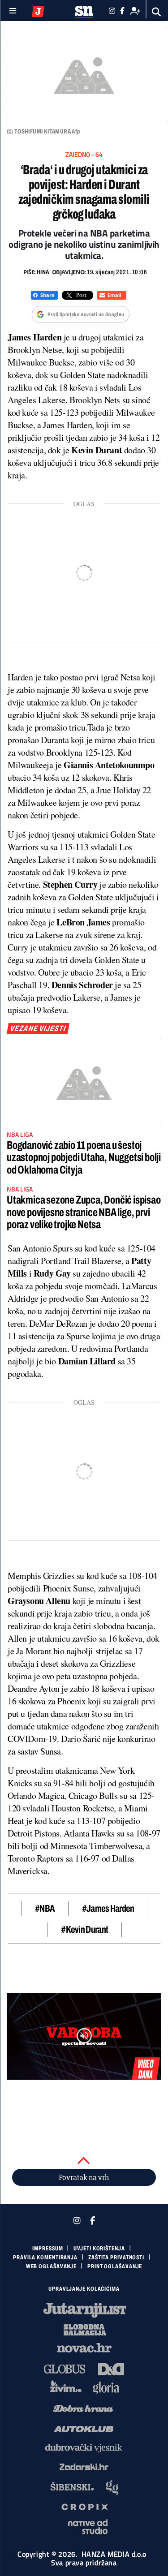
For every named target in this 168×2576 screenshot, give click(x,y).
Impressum (47, 2249)
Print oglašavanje (115, 2266)
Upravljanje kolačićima (84, 2289)
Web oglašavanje (52, 2266)
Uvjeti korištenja (99, 2249)
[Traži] (157, 12)
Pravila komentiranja (45, 2258)
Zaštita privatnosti (116, 2258)
